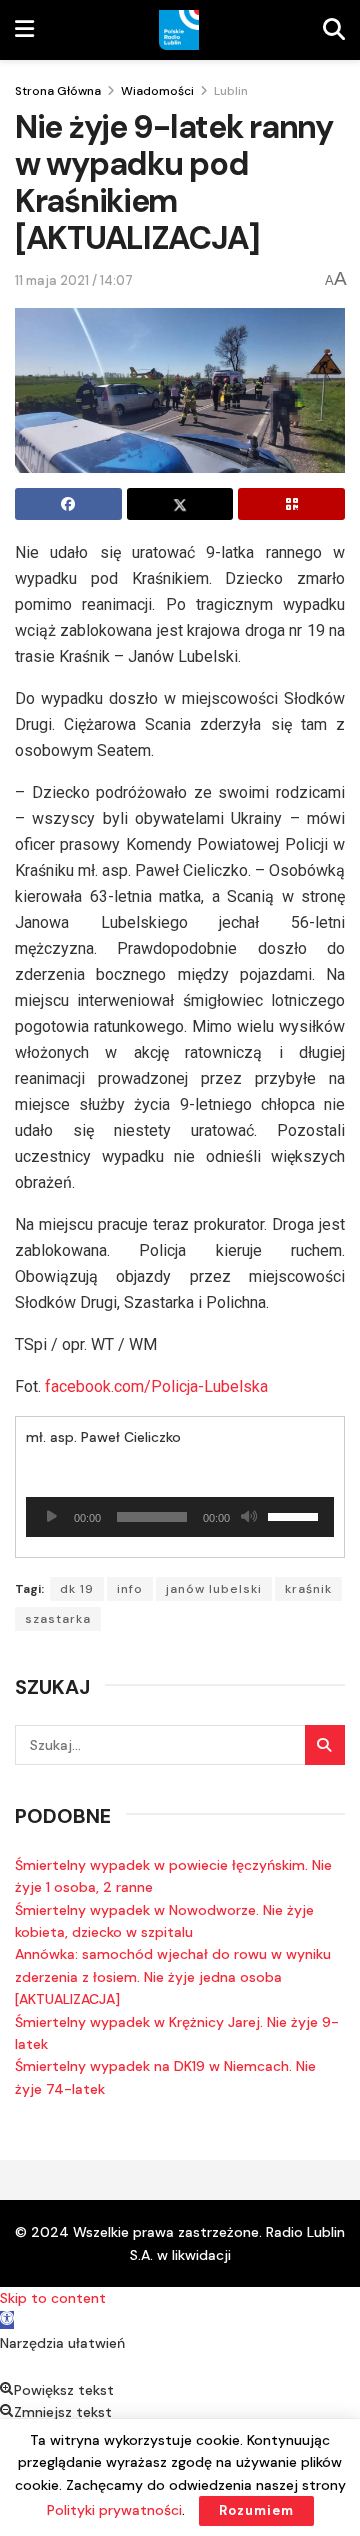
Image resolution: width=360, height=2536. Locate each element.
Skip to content (53, 2298)
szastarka (58, 1619)
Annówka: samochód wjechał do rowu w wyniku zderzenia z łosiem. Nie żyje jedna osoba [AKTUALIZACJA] (173, 1976)
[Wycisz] (249, 1517)
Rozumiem (256, 2510)
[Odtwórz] (52, 1517)
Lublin (231, 91)
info (130, 1589)
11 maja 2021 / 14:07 (74, 280)
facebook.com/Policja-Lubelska (156, 1386)
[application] (180, 1517)
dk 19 (77, 1589)
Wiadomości (157, 91)
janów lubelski (214, 1589)
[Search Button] (325, 1745)
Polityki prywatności (114, 2510)
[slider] (296, 1515)
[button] (7, 2320)
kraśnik (308, 1589)
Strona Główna (58, 91)
